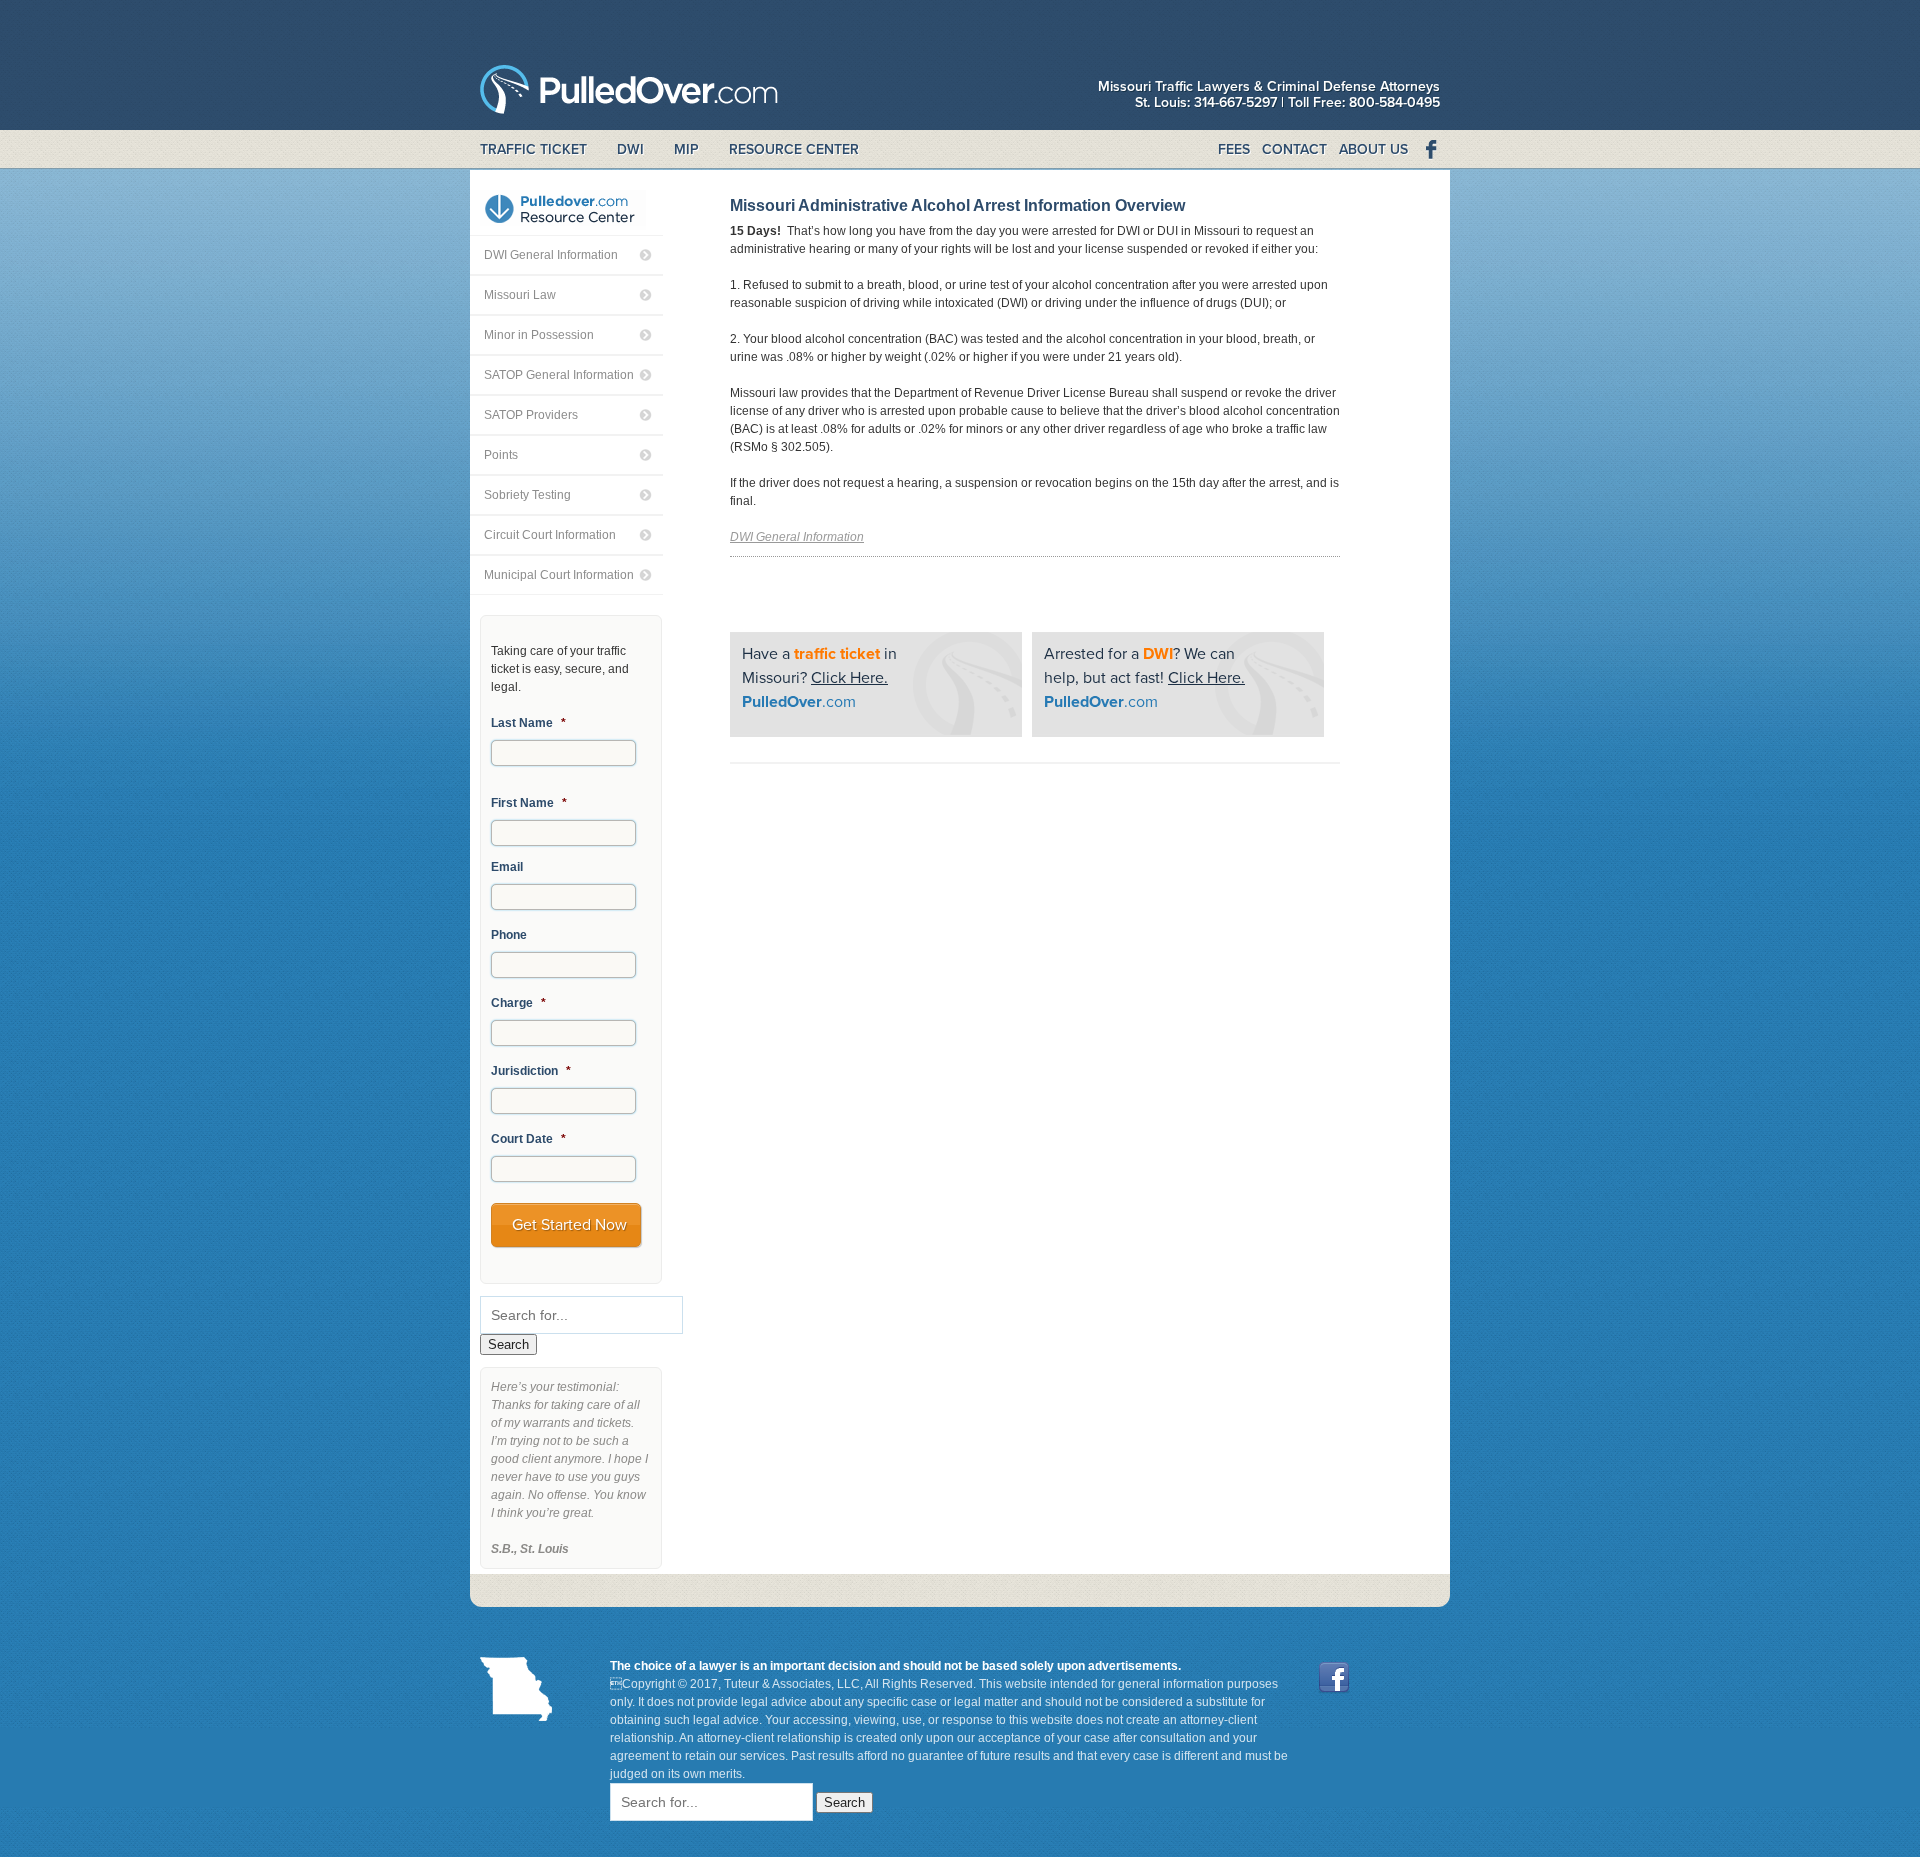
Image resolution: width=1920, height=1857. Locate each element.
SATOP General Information (559, 375)
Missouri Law (520, 295)
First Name (529, 803)
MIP (686, 149)
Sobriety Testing (527, 495)
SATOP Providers (531, 415)
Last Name (528, 723)
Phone (509, 935)
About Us (1373, 149)
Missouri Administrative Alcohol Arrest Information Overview (957, 205)
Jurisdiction (531, 1071)
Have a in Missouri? (819, 678)
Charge (518, 1003)
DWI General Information (551, 255)
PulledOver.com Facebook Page (1430, 150)
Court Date (528, 1139)
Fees (1234, 149)
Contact (1294, 149)
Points (501, 455)
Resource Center (794, 149)
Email (507, 867)
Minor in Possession (539, 335)
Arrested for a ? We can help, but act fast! (1144, 678)
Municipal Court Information (559, 575)
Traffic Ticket (533, 149)
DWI (630, 149)
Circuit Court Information (550, 535)
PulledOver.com (629, 94)
